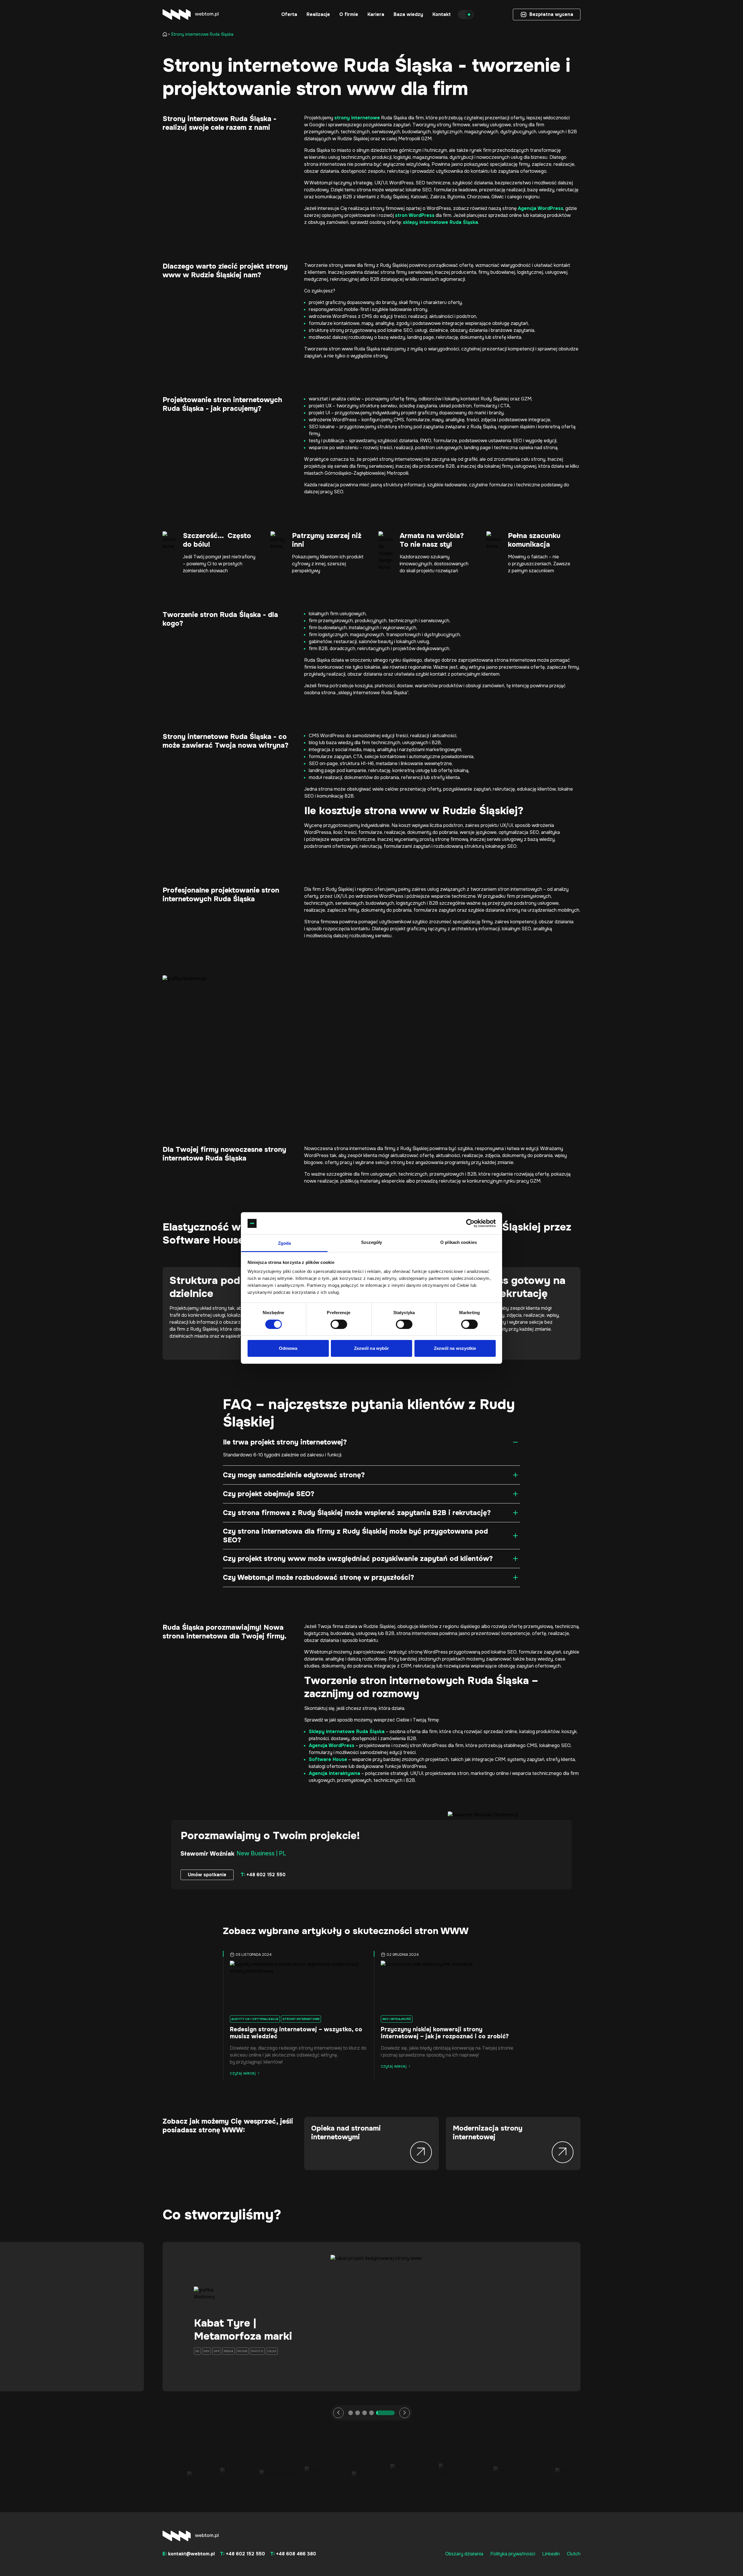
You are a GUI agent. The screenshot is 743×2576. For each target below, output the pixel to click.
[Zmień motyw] (466, 15)
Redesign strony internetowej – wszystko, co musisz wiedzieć (296, 2033)
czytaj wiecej (243, 2073)
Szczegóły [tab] (372, 1243)
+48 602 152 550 (263, 1875)
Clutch (574, 2554)
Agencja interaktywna (334, 1773)
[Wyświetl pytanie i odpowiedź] (515, 1442)
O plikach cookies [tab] (459, 1243)
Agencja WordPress (541, 208)
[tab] (358, 2413)
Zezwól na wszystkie (455, 1349)
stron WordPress (415, 215)
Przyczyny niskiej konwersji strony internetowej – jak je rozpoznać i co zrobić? (445, 2033)
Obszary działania (464, 2554)
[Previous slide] (338, 2413)
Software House (328, 1759)
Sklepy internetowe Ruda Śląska (347, 1732)
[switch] (339, 1324)
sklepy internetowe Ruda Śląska (440, 222)
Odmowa (288, 1349)
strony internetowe (357, 118)
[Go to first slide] (405, 2413)
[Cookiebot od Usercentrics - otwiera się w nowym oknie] (470, 1223)
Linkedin (551, 2554)
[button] (289, 15)
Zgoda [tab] (285, 1243)
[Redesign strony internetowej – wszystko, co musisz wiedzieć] (296, 1986)
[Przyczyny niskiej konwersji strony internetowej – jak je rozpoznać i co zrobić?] (447, 1986)
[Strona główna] (166, 34)
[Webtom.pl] (191, 15)
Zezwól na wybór (372, 1349)
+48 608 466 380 (293, 2554)
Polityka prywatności (513, 2554)
